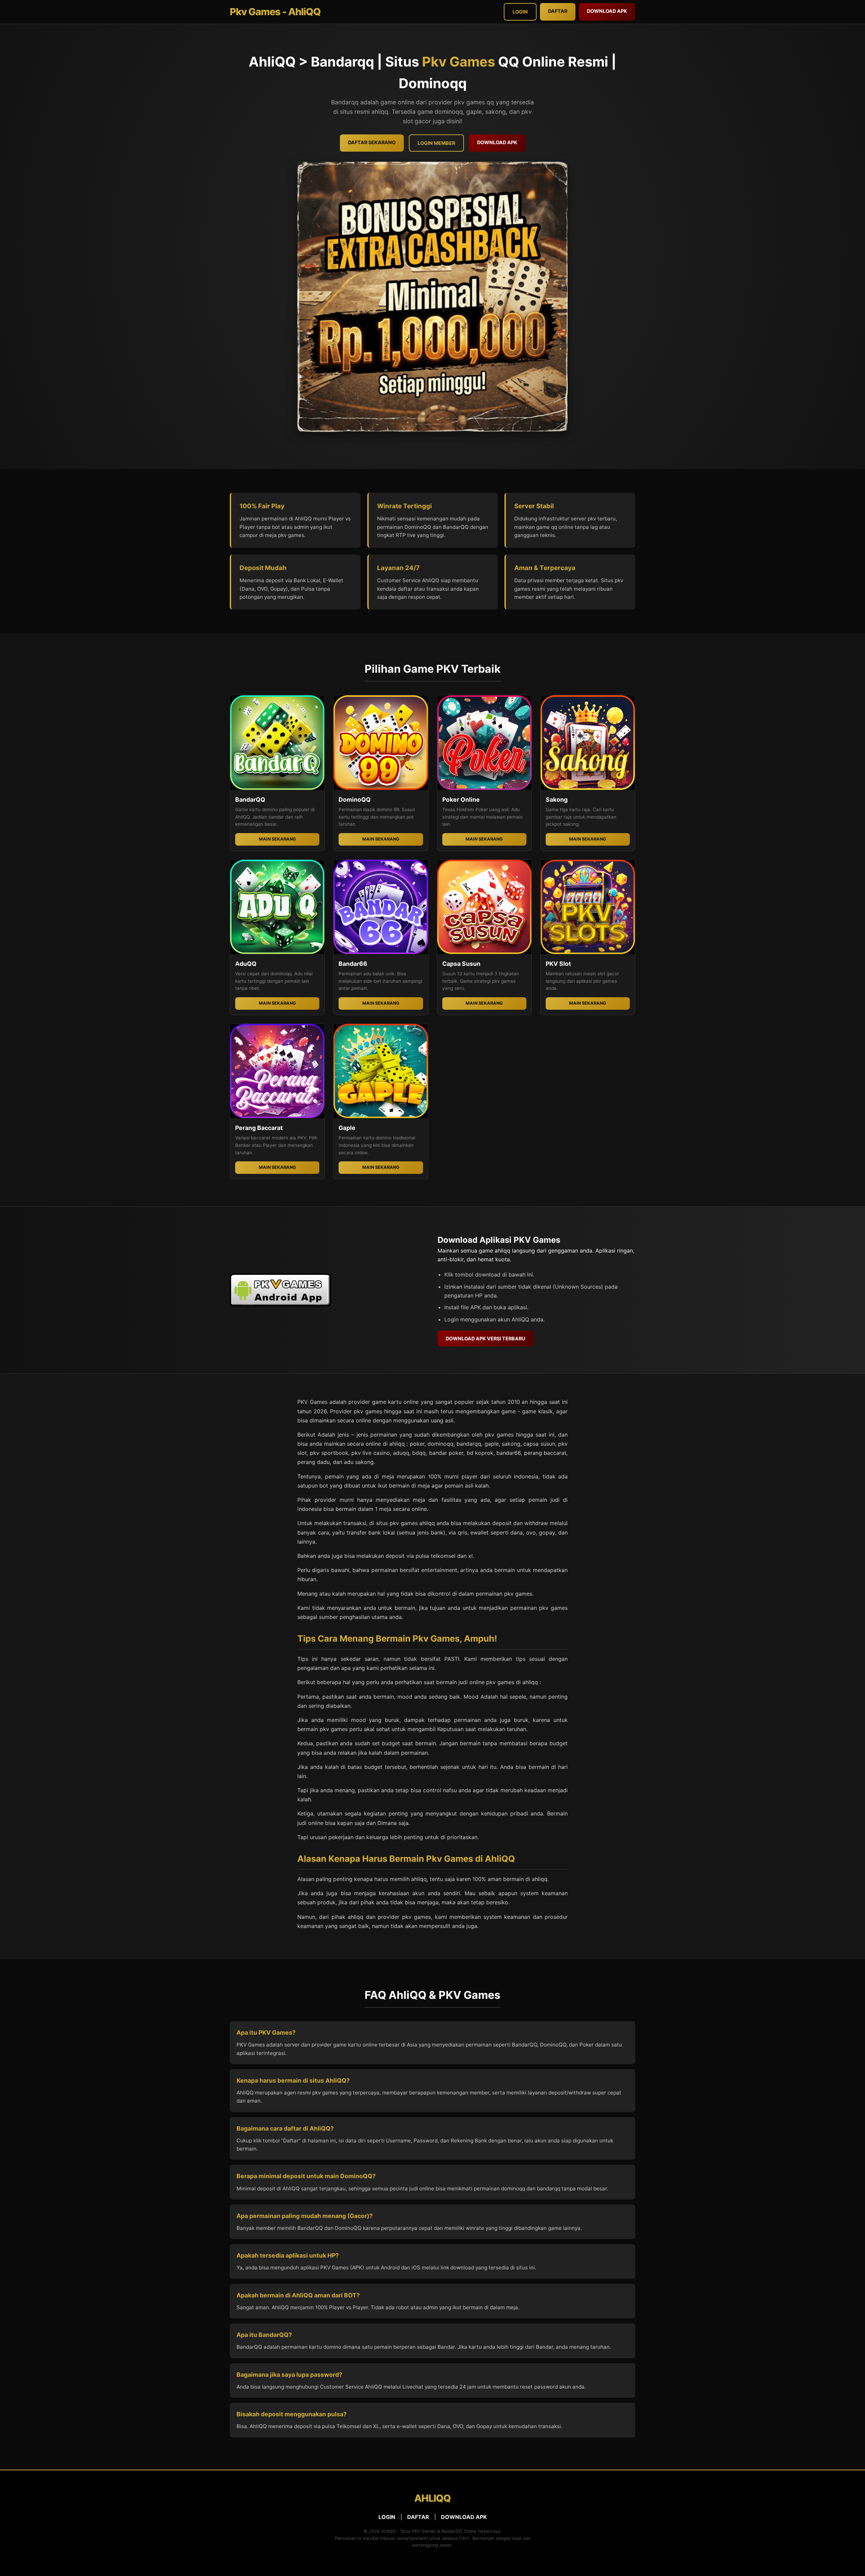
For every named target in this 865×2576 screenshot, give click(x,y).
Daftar (558, 11)
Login (520, 12)
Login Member (436, 143)
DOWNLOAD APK (464, 2517)
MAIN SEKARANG (277, 839)
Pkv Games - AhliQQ (275, 12)
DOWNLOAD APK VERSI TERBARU (486, 1338)
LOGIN (387, 2517)
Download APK (607, 11)
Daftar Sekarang (372, 142)
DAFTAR (418, 2517)
